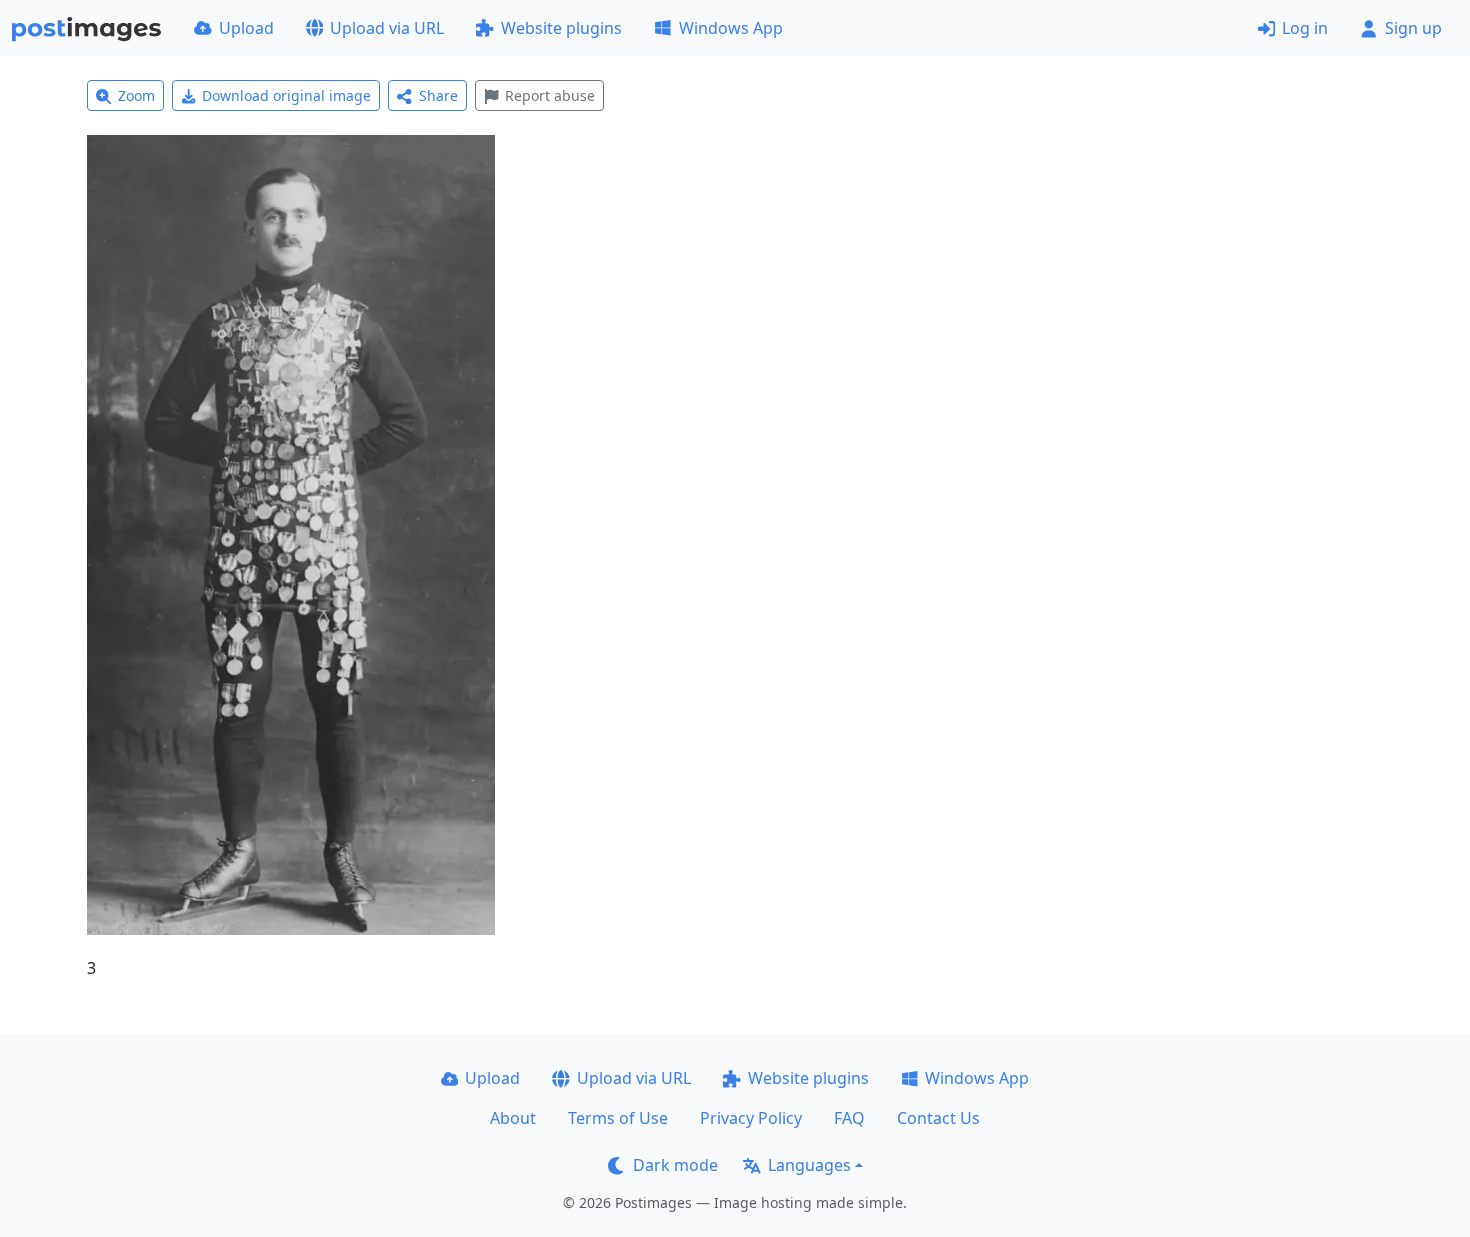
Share (438, 95)
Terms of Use (618, 1118)
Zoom (136, 95)
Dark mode (675, 1165)
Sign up (1413, 28)
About (513, 1118)
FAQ (849, 1118)
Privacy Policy (751, 1118)
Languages (809, 1165)
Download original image (286, 95)
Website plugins (561, 28)
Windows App (731, 28)
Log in (1305, 28)
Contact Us (938, 1118)
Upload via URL (387, 28)
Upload (246, 28)
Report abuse (550, 95)
